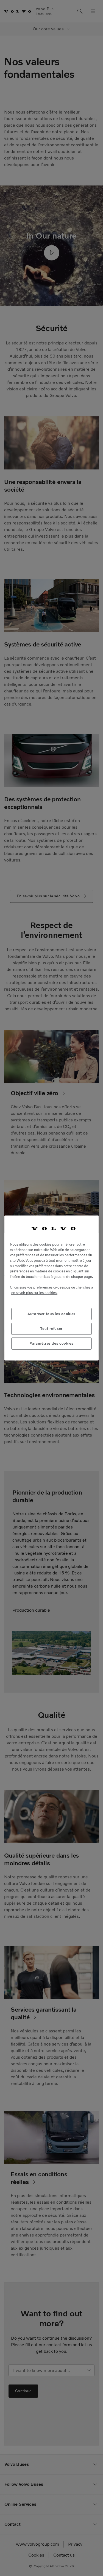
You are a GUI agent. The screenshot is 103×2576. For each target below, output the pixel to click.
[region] (51, 1288)
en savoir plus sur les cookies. (34, 1293)
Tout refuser (51, 1329)
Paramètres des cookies (51, 1343)
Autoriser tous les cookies (51, 1314)
